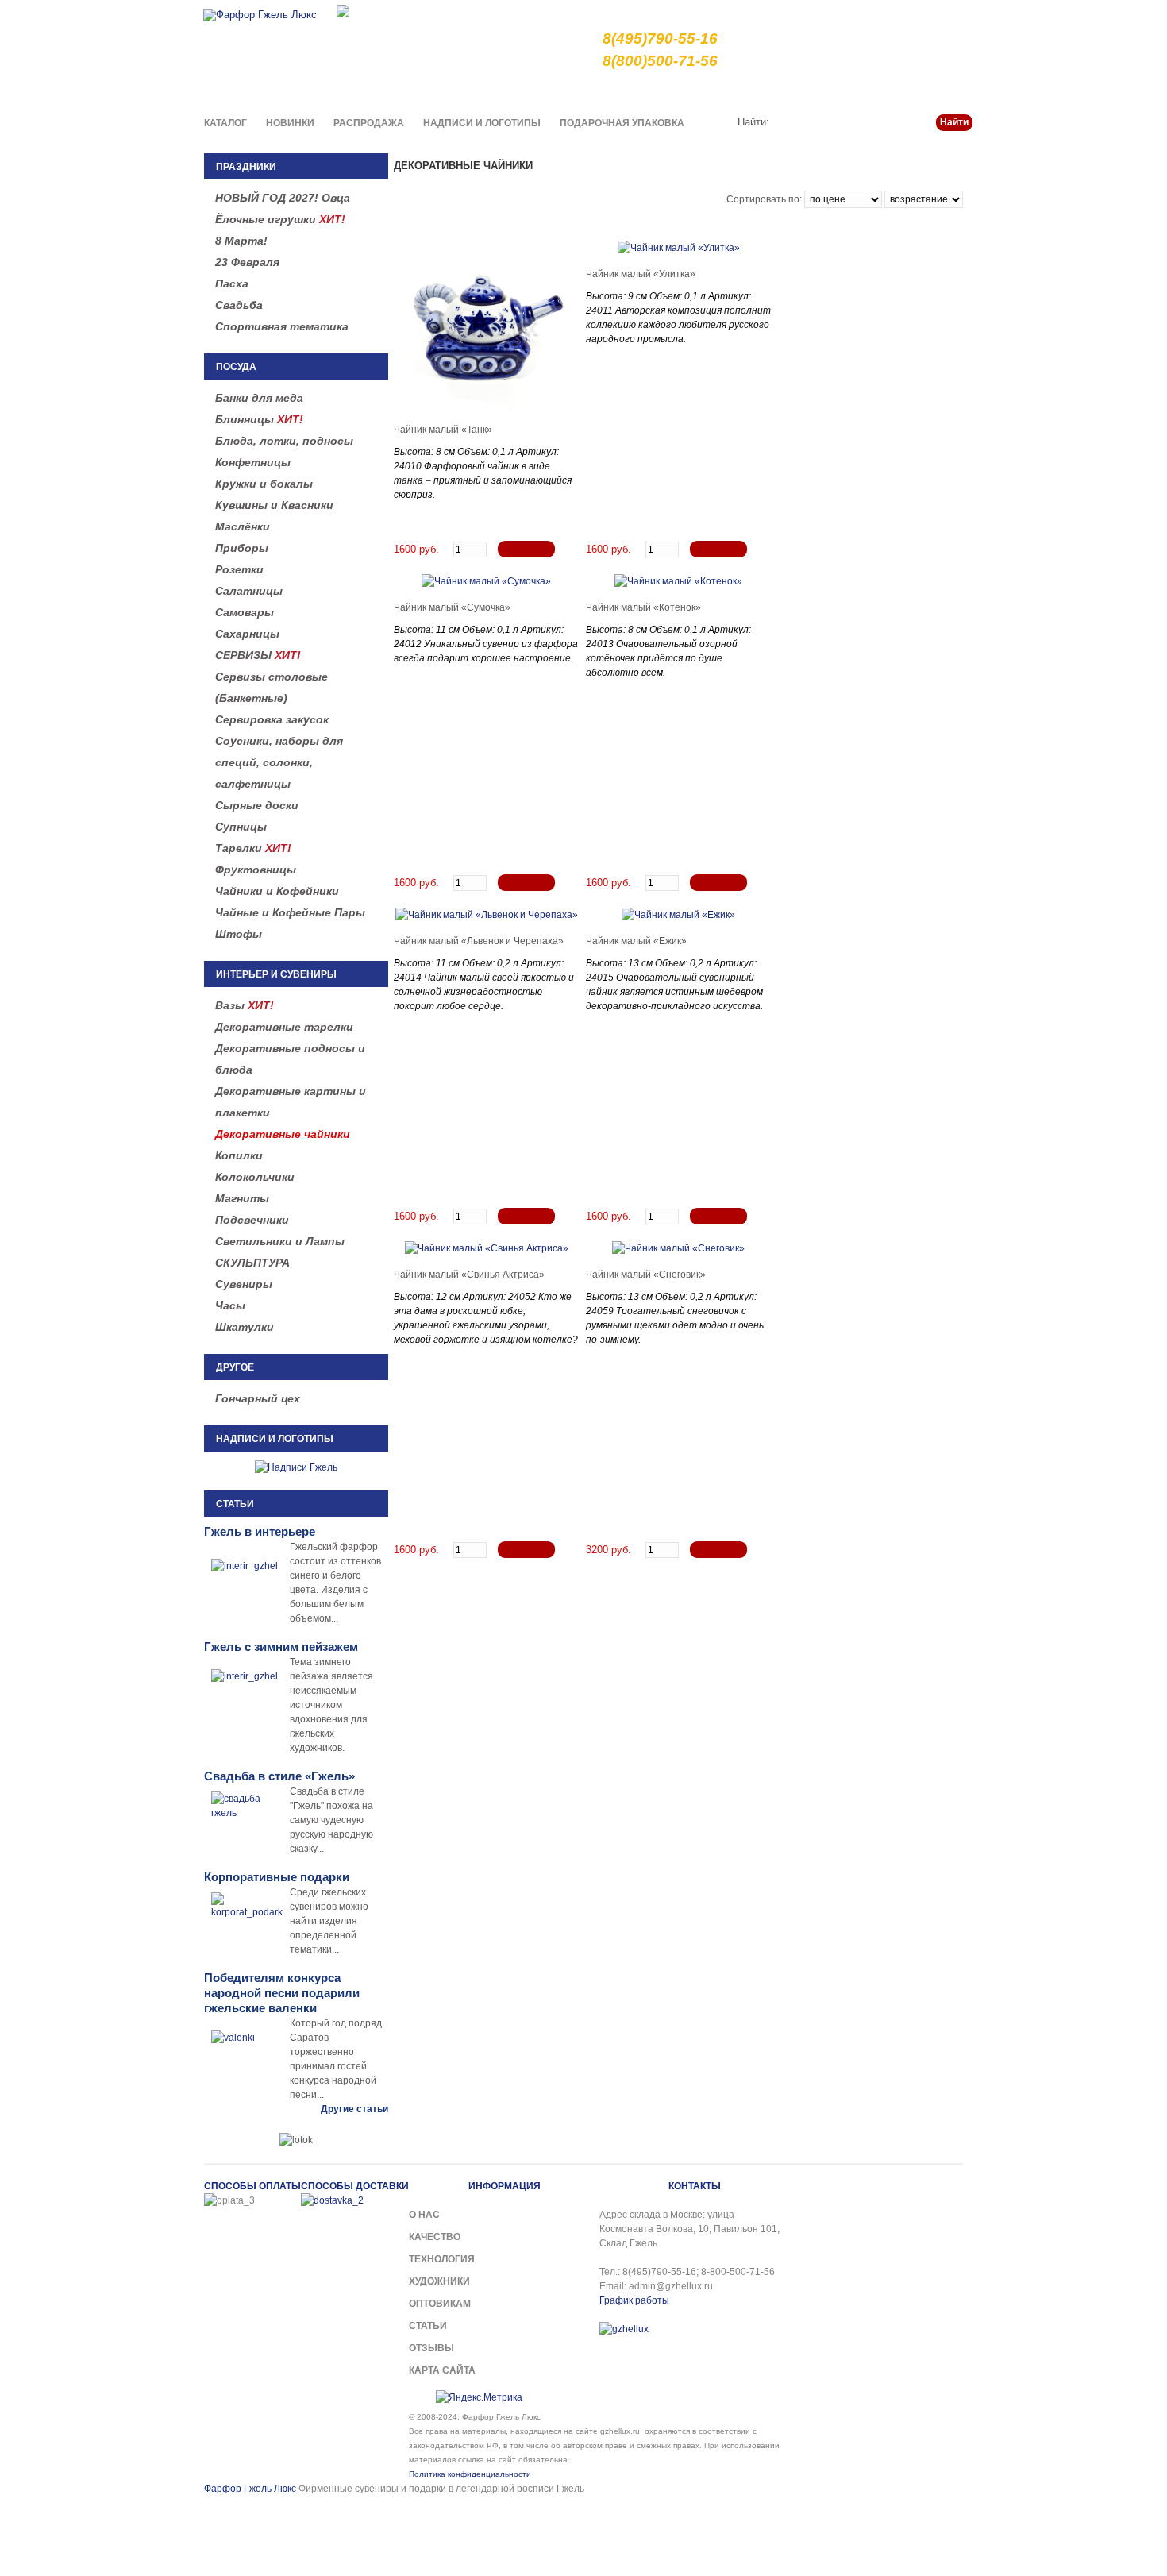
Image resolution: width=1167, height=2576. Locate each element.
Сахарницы (247, 634)
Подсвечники (252, 1220)
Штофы (239, 934)
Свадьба (239, 305)
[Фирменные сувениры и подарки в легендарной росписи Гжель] (343, 10)
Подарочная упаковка (622, 123)
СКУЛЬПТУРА (252, 1263)
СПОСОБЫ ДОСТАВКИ (355, 2186)
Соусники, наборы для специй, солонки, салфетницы (279, 762)
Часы (230, 1305)
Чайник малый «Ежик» (636, 941)
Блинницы (259, 419)
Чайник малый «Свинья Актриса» (469, 1275)
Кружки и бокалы (264, 484)
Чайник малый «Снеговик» (646, 1275)
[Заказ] (526, 549)
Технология (442, 2259)
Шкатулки (245, 1327)
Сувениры (244, 1284)
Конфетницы (253, 462)
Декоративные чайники (283, 1134)
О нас (628, 91)
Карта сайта (442, 2370)
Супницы (241, 827)
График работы (634, 2300)
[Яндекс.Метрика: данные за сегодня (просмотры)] (479, 2397)
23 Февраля (247, 262)
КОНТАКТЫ (695, 2186)
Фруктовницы (256, 870)
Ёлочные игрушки (280, 219)
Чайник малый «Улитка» (641, 274)
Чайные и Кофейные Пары (290, 912)
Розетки (239, 569)
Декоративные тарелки (284, 1027)
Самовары (245, 612)
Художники (439, 2281)
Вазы (245, 1005)
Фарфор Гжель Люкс (250, 2489)
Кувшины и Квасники (274, 505)
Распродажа (369, 123)
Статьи (895, 91)
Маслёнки (243, 526)
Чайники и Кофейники (277, 891)
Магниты (242, 1198)
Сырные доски (257, 805)
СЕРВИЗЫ (258, 655)
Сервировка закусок (272, 719)
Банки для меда (259, 398)
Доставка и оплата (763, 91)
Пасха (232, 283)
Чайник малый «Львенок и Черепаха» (479, 941)
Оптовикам (440, 2304)
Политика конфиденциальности (470, 2474)
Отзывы (431, 2348)
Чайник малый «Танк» (443, 430)
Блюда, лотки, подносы (284, 441)
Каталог (225, 123)
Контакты (950, 91)
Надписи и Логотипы (482, 123)
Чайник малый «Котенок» (643, 607)
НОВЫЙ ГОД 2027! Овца (283, 198)
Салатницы (249, 591)
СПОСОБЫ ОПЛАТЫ (252, 2186)
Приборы (242, 548)
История (843, 91)
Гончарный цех (258, 1398)
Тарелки (253, 848)
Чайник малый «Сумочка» (452, 607)
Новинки (290, 123)
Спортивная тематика (282, 326)
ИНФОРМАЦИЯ (505, 2186)
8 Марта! (241, 241)
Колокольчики (255, 1177)
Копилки (239, 1155)
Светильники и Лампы (280, 1241)
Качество (680, 91)
